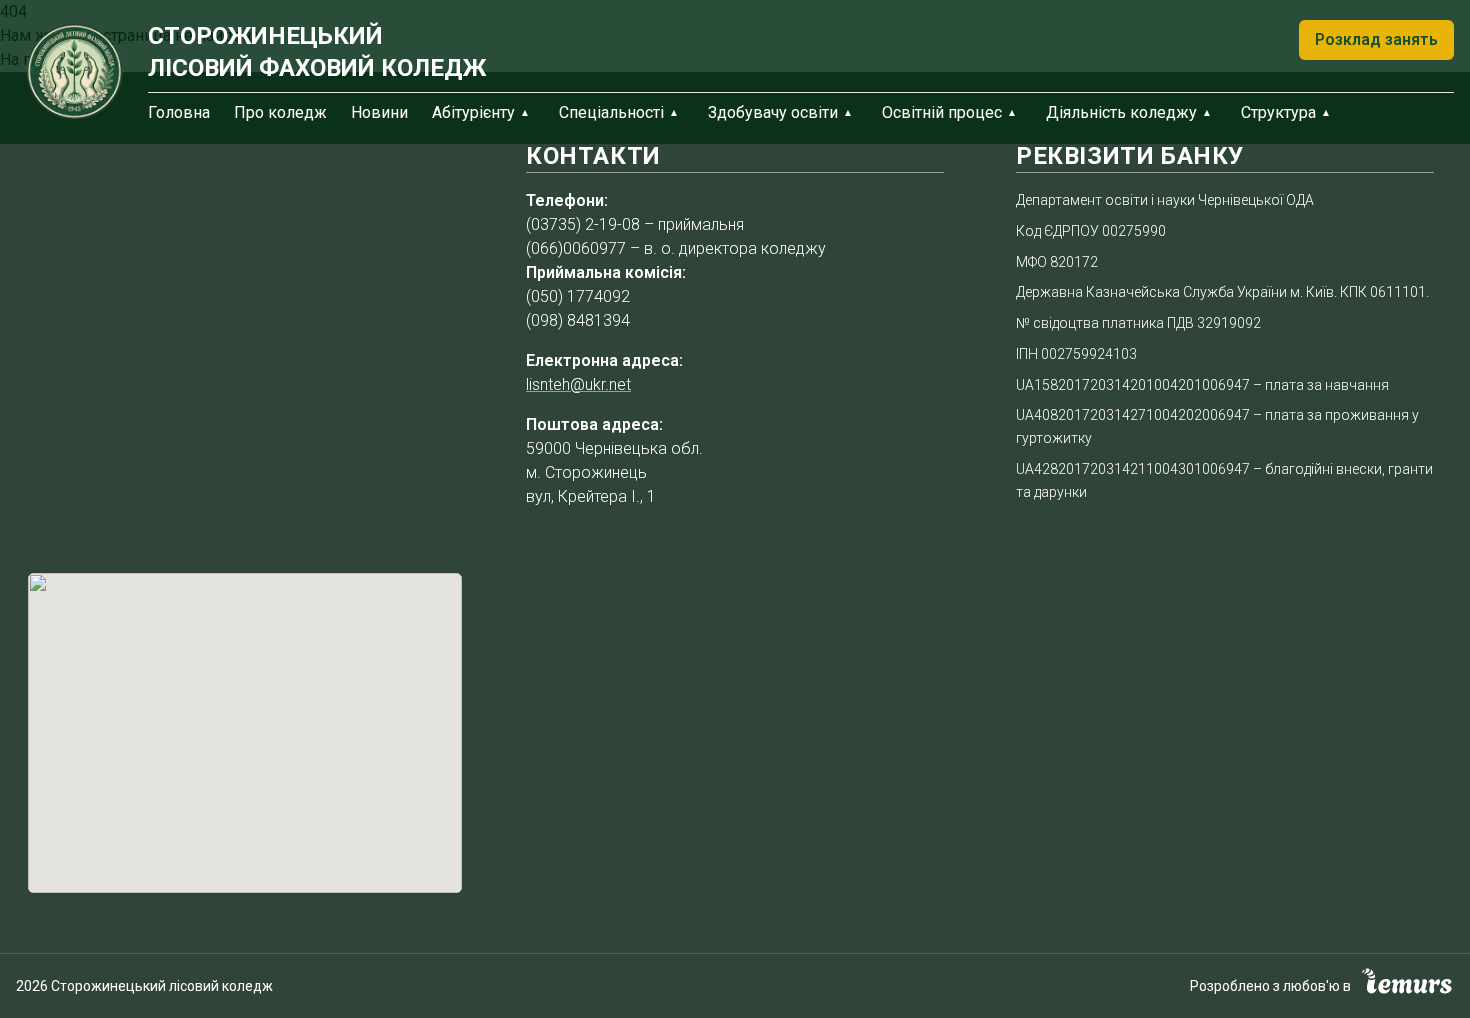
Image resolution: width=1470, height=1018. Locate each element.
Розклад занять (1376, 39)
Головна (179, 112)
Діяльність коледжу (1121, 112)
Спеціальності (611, 112)
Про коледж (280, 112)
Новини (379, 112)
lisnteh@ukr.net (578, 384)
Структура (1278, 112)
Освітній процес (942, 112)
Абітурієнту (473, 112)
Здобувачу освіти (773, 112)
